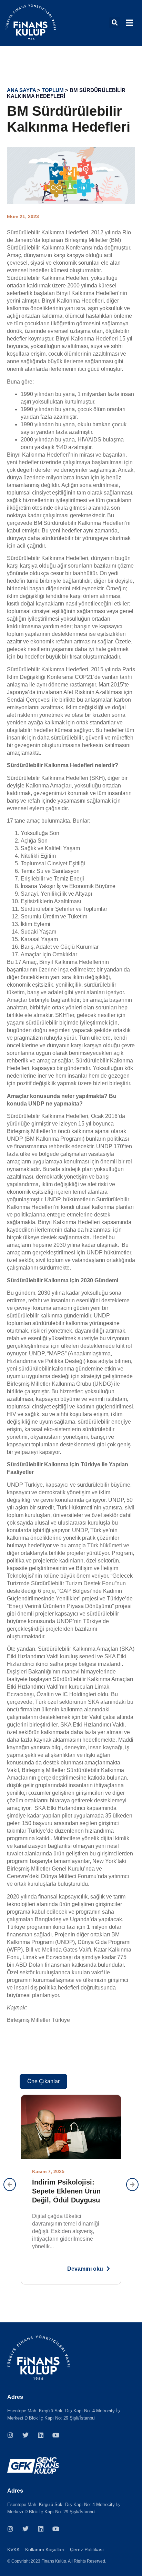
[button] (115, 23)
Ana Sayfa (21, 90)
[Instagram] (10, 2435)
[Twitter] (26, 2435)
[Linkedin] (41, 2435)
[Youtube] (56, 2435)
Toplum (53, 90)
